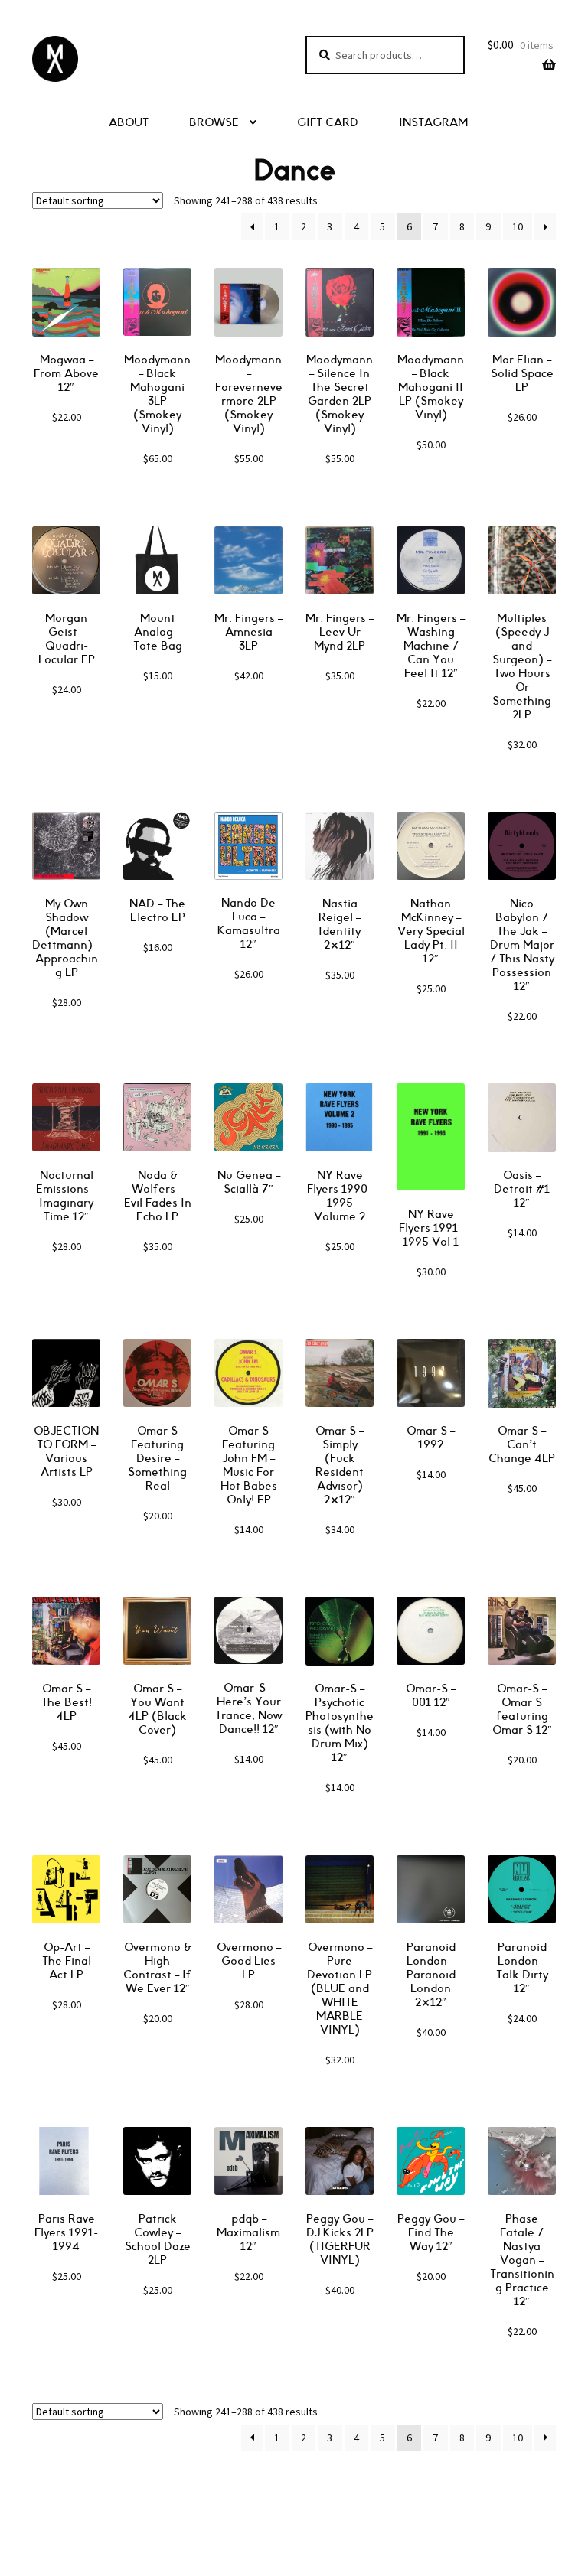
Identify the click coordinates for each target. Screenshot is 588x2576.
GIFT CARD (328, 123)
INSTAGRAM (433, 123)
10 (518, 226)
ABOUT (129, 123)
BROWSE (214, 123)
